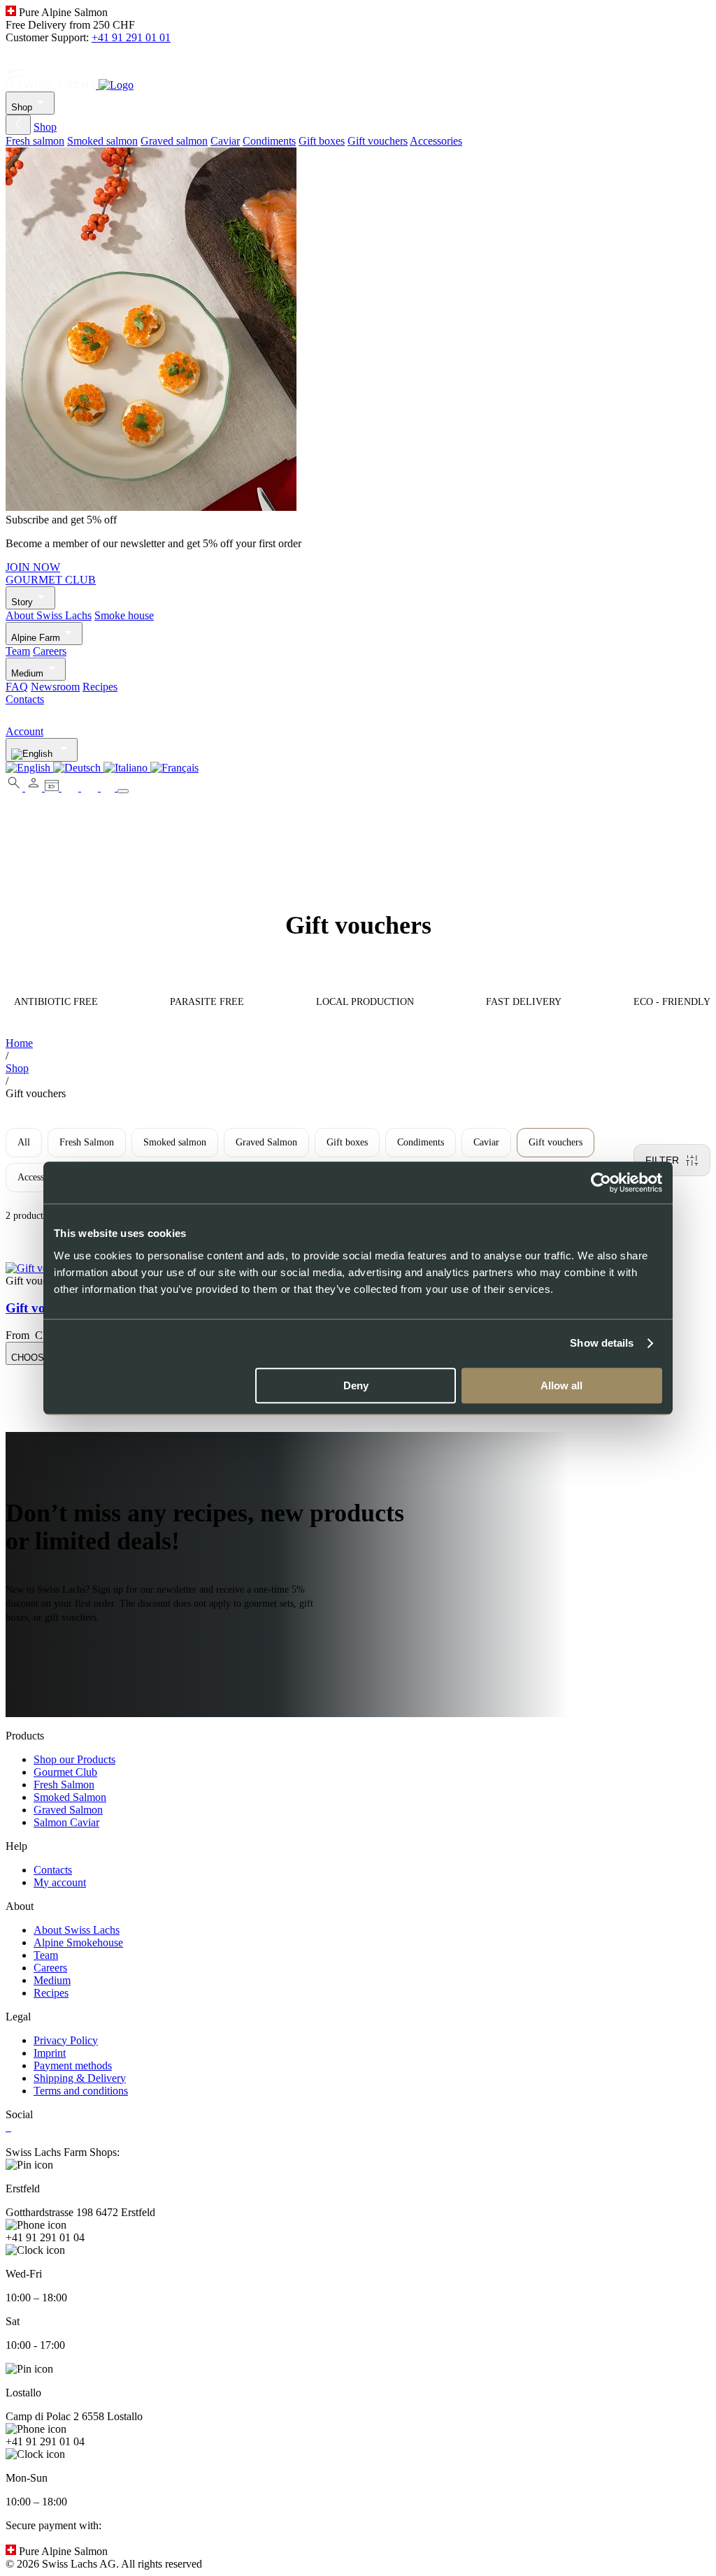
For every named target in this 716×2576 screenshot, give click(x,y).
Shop (22, 107)
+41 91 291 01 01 (131, 37)
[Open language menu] (42, 750)
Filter (662, 1160)
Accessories (436, 141)
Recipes (100, 687)
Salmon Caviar (66, 1822)
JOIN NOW (33, 567)
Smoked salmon (102, 141)
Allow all (561, 1385)
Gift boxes (322, 141)
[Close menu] (18, 125)
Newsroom (55, 687)
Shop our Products (74, 1759)
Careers (50, 651)
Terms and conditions (81, 2091)
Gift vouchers (378, 141)
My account (60, 1882)
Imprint (50, 2053)
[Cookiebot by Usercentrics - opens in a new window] (601, 1182)
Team (18, 651)
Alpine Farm (36, 638)
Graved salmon (174, 141)
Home (19, 1043)
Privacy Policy (66, 2040)
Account (24, 731)
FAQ (17, 687)
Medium (27, 673)
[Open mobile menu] (123, 791)
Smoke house (124, 615)
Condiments (269, 141)
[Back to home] (70, 85)
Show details (602, 1343)
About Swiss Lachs (49, 615)
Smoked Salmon (70, 1797)
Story (22, 602)
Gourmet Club (65, 1772)
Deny (356, 1385)
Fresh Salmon (87, 1142)
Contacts (25, 699)
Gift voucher (42, 1308)
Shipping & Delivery (80, 2078)
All (24, 1142)
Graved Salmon (266, 1142)
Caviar (225, 141)
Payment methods (73, 2065)
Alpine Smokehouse (78, 1942)
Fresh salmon (35, 141)
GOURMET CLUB (51, 580)
